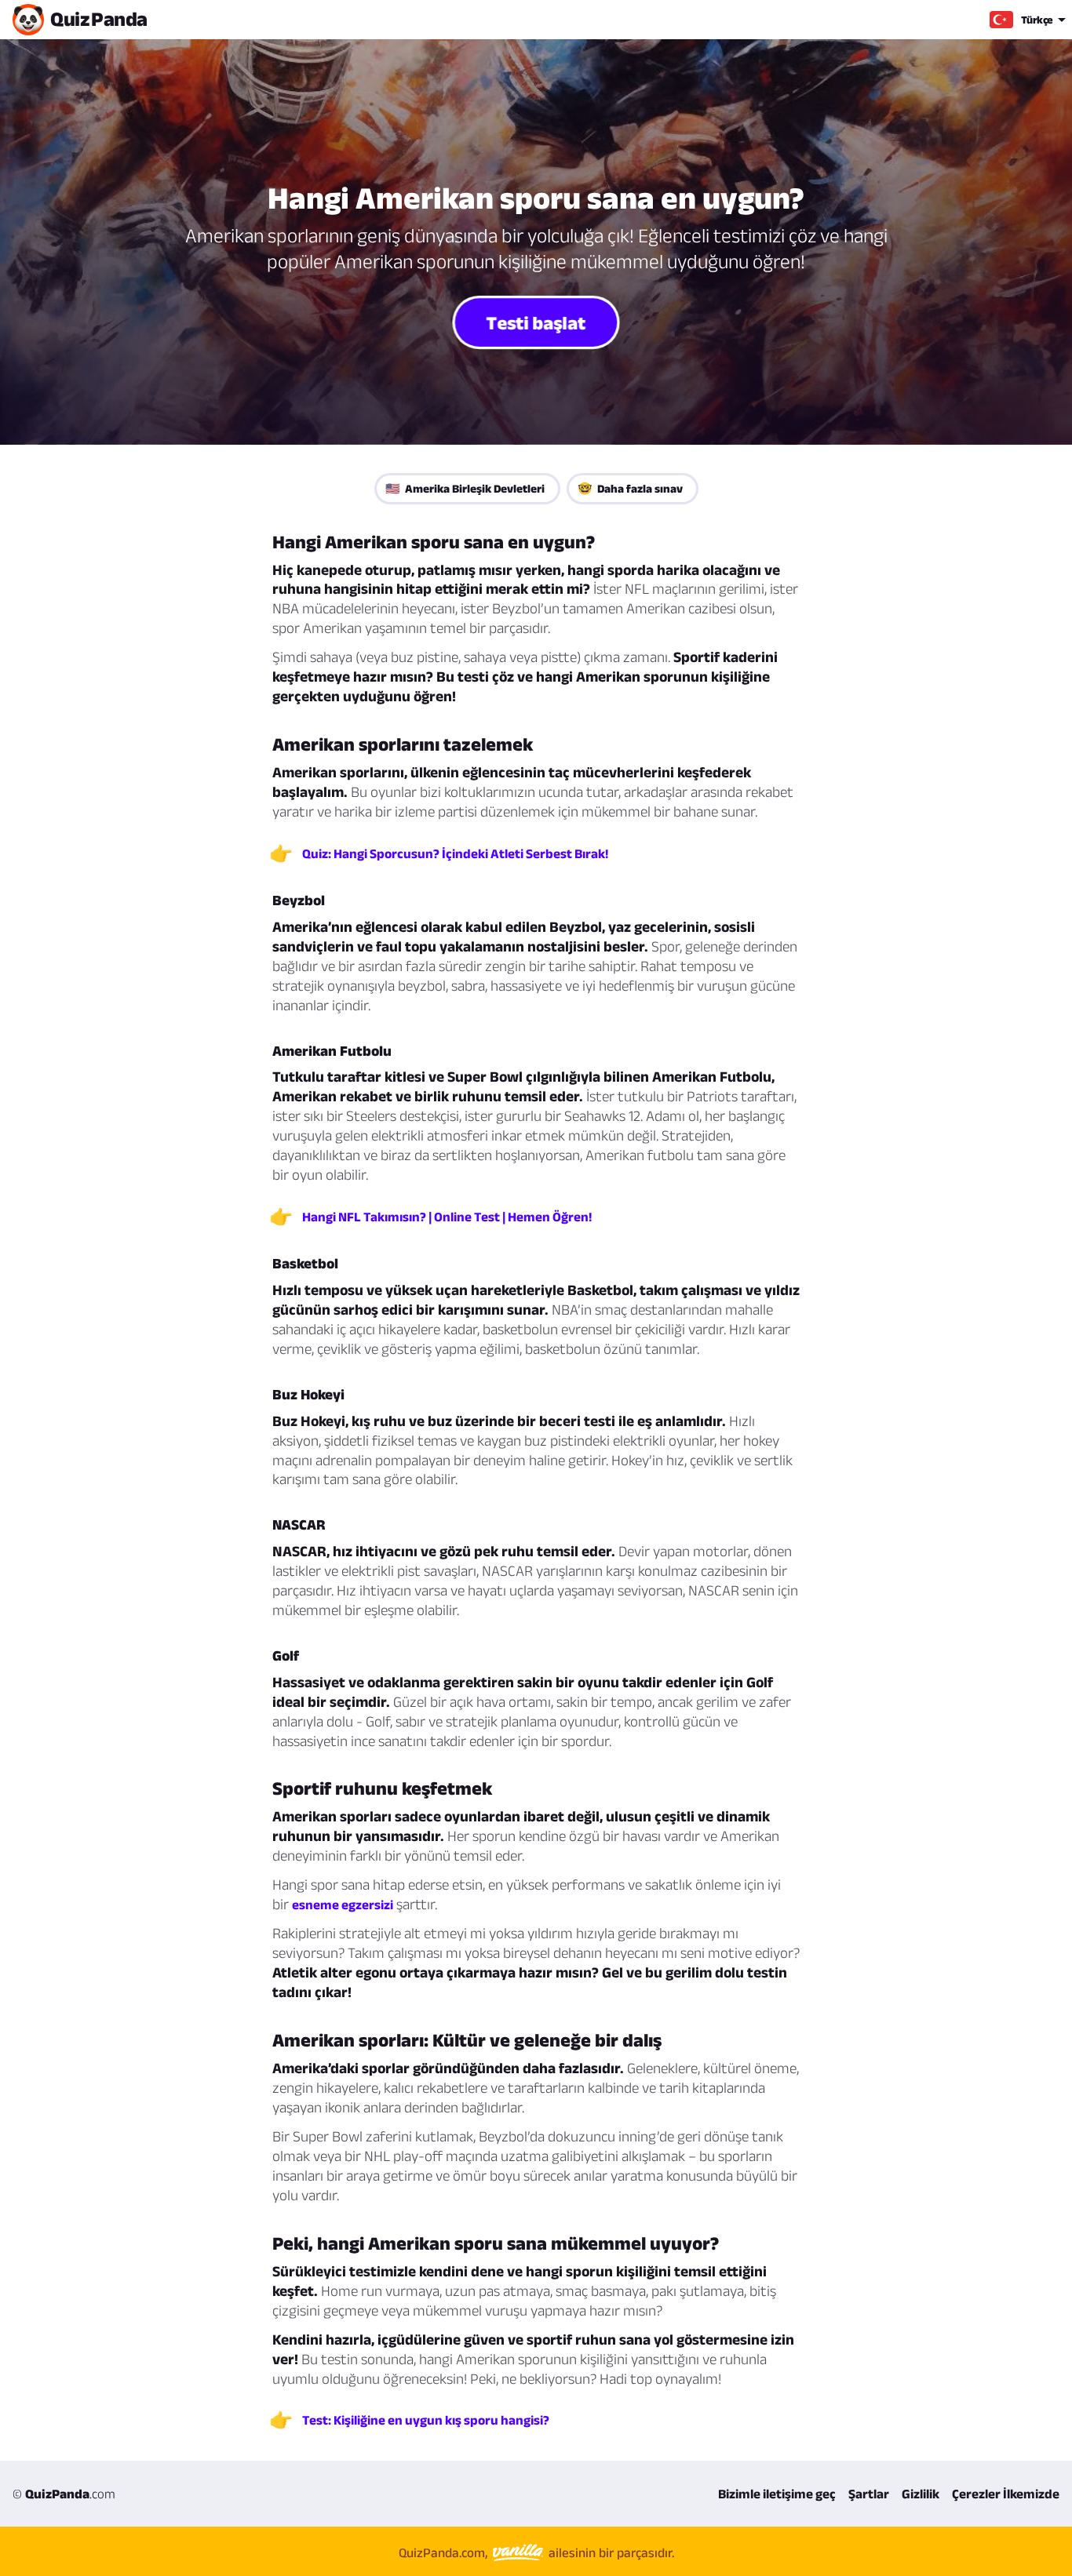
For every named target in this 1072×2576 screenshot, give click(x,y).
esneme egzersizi (343, 1905)
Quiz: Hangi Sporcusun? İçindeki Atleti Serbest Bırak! (455, 853)
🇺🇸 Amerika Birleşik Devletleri (465, 488)
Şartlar (869, 2494)
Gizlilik (921, 2494)
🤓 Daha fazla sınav (630, 488)
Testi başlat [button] (536, 322)
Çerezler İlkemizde (1006, 2494)
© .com (64, 2494)
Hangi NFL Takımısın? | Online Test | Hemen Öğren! (447, 1217)
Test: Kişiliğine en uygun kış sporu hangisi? (426, 2420)
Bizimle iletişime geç (777, 2494)
